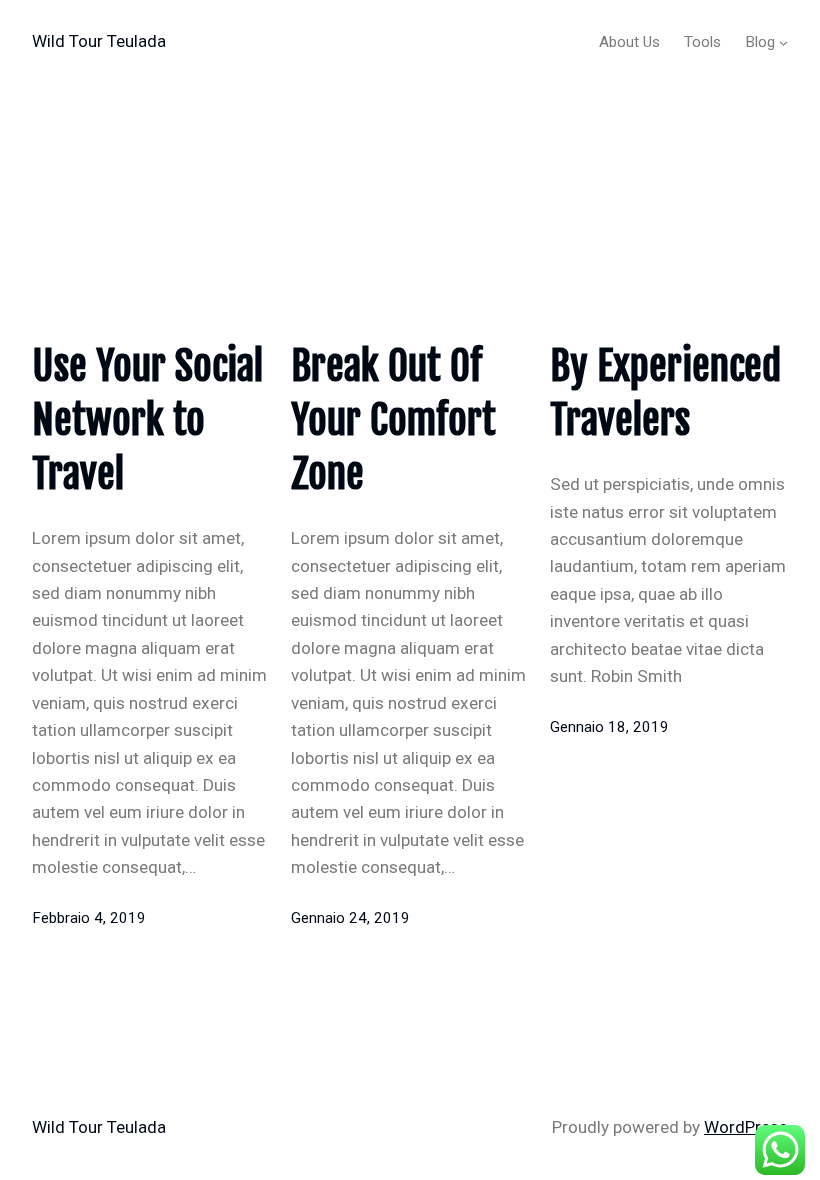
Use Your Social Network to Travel (147, 420)
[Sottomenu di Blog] (783, 42)
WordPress (746, 1127)
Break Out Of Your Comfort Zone (393, 420)
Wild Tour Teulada (99, 41)
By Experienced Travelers (665, 393)
